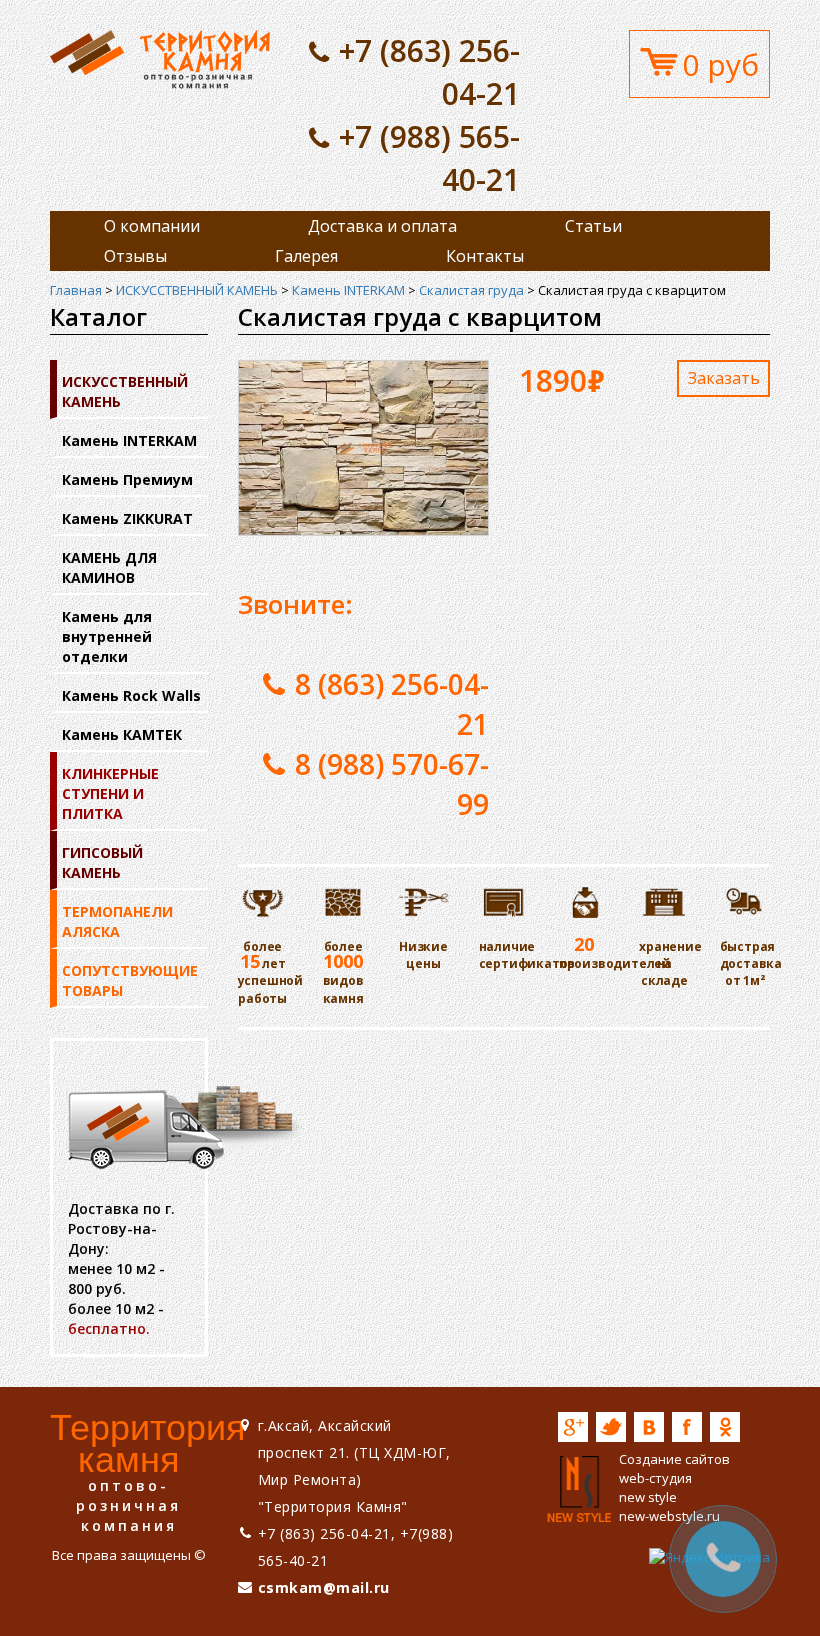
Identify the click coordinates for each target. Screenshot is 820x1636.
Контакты (485, 256)
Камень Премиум (127, 479)
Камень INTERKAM (348, 290)
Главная (76, 290)
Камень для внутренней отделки (107, 636)
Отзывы (135, 256)
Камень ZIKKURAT (127, 518)
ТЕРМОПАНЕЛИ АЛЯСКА (117, 921)
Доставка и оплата (382, 226)
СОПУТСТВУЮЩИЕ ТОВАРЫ (130, 980)
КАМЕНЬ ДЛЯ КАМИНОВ (109, 567)
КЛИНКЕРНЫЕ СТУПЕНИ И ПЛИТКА (110, 793)
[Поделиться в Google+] (573, 1427)
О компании (152, 226)
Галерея (306, 256)
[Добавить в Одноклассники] (725, 1427)
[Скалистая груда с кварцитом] (160, 58)
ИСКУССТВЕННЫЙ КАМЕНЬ (197, 290)
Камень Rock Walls (131, 695)
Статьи (593, 226)
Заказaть (724, 378)
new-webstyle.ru (669, 1516)
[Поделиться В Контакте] (649, 1427)
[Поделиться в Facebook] (687, 1427)
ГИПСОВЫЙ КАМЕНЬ (102, 862)
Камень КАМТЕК (122, 734)
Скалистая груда (471, 290)
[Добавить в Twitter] (611, 1427)
